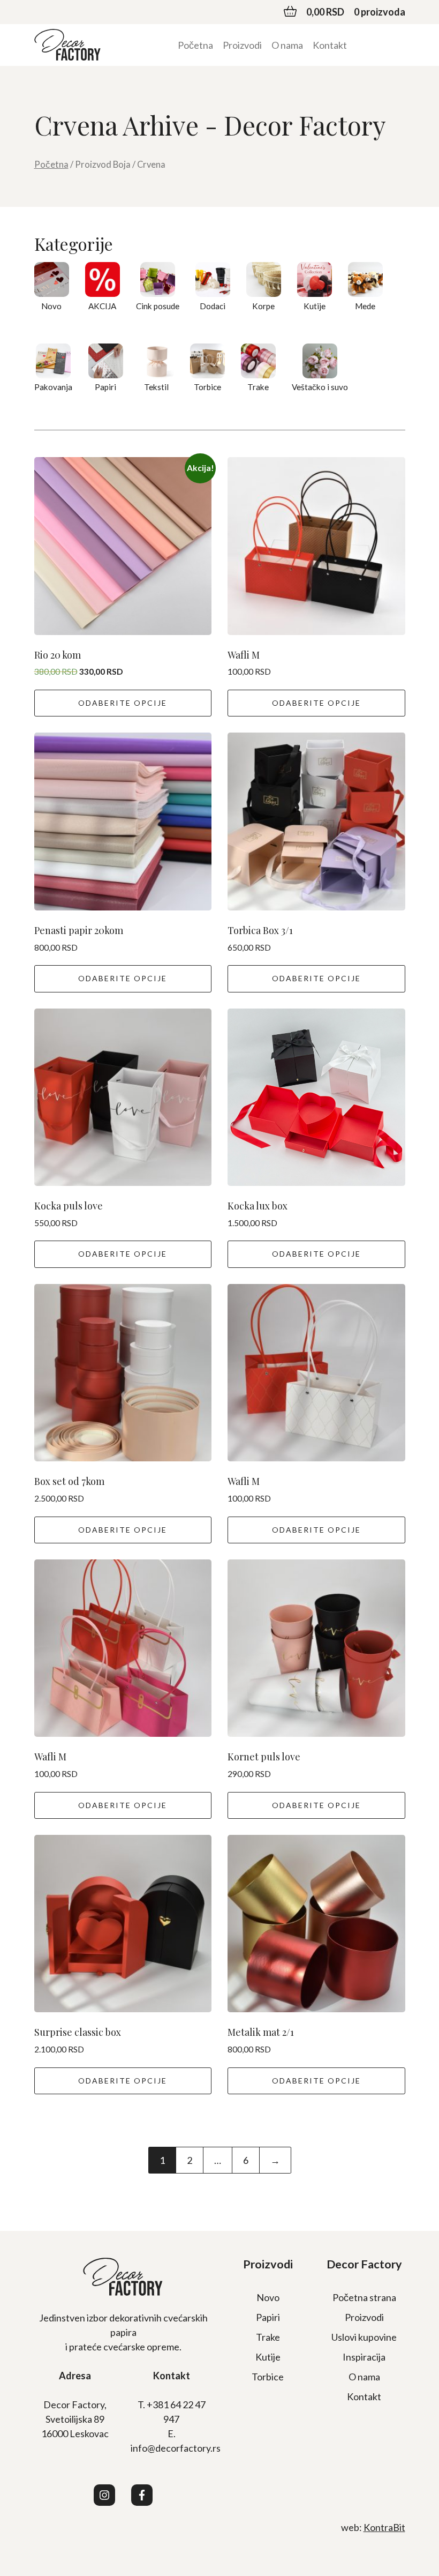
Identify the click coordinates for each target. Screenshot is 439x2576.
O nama (287, 45)
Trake (268, 2337)
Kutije (268, 2357)
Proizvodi (242, 45)
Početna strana (364, 2297)
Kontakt (330, 45)
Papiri (268, 2317)
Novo (268, 2297)
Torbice (268, 2377)
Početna (195, 45)
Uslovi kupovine (364, 2337)
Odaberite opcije (123, 703)
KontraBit (384, 2527)
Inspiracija (364, 2357)
